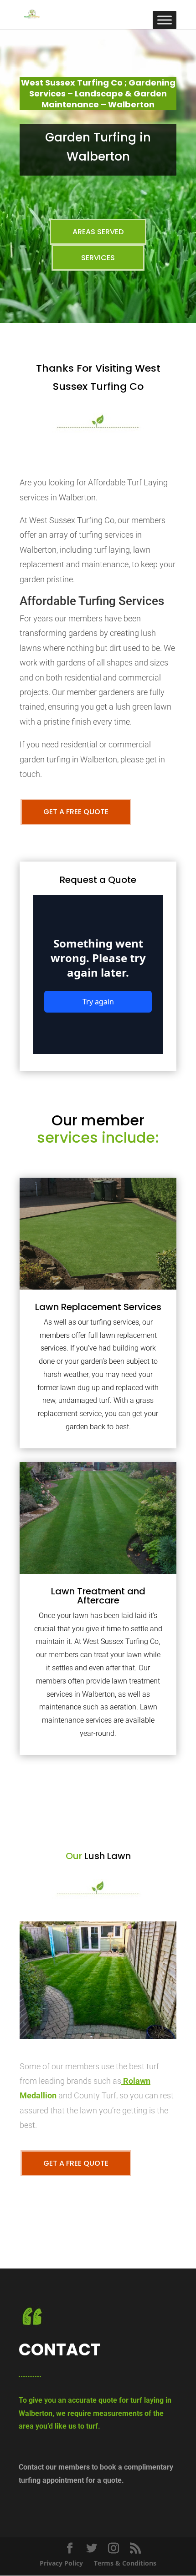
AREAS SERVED (98, 232)
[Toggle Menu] (165, 20)
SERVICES (98, 258)
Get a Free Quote (76, 812)
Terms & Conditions (125, 2563)
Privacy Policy (61, 2563)
